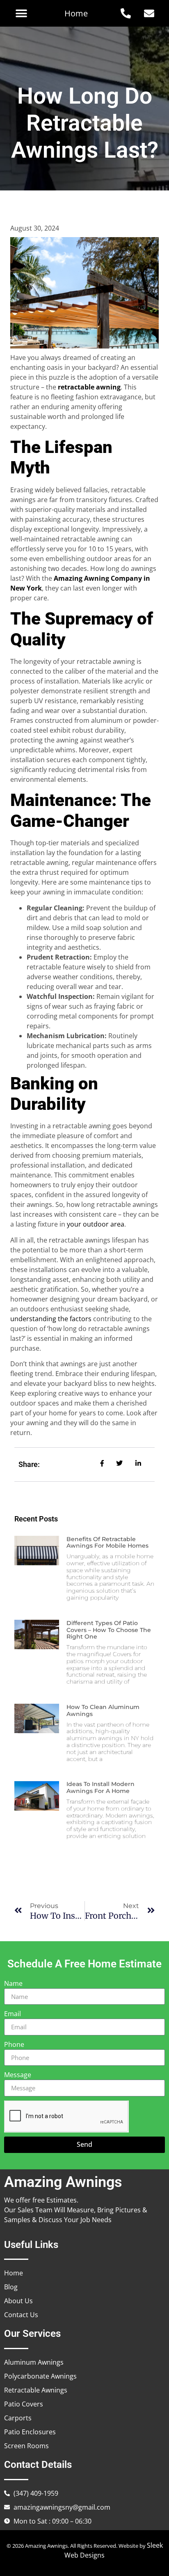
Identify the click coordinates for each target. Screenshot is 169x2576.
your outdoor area (96, 1224)
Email (13, 2014)
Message (18, 2075)
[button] (21, 13)
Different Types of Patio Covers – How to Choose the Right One (109, 1630)
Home (76, 13)
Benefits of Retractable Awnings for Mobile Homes (107, 1543)
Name (13, 1983)
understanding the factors (51, 1319)
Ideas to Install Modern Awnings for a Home (100, 1787)
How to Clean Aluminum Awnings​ (103, 1710)
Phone (14, 2044)
